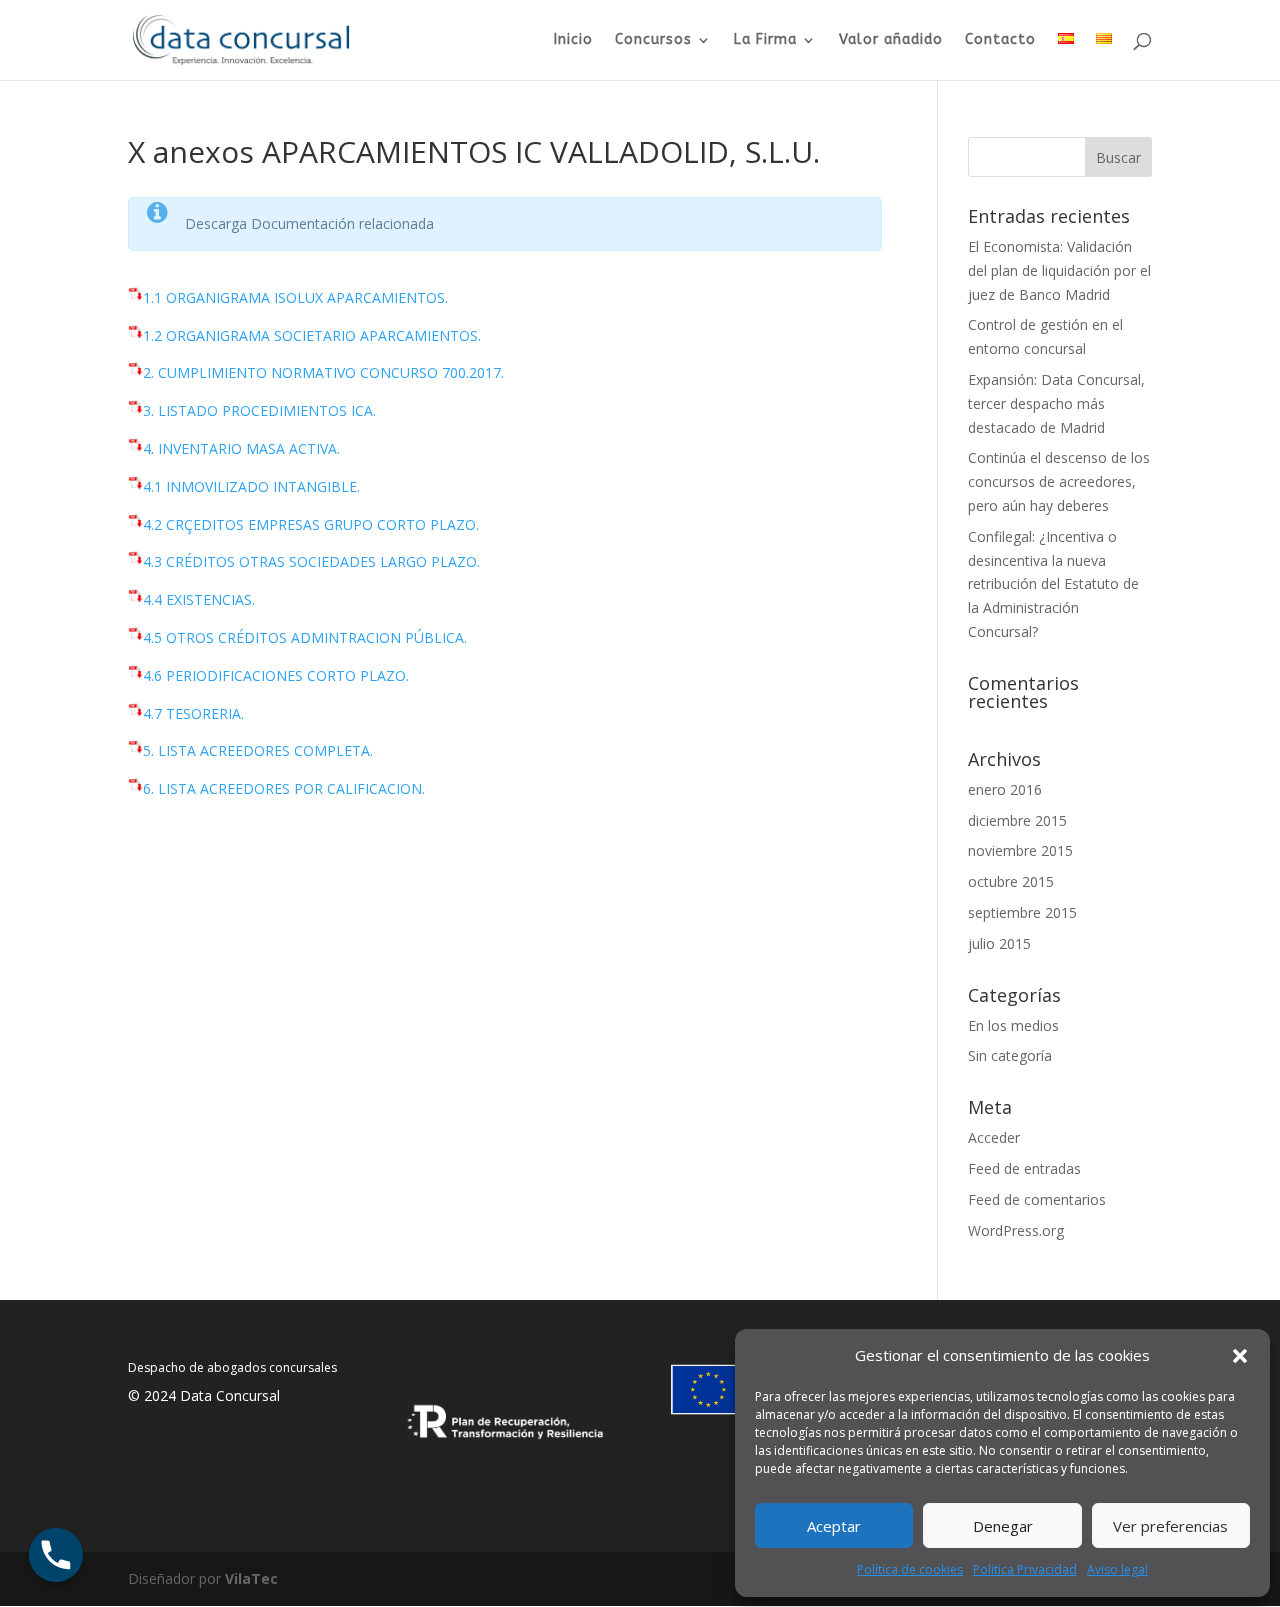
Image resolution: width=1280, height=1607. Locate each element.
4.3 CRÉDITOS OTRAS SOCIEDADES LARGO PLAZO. (311, 561)
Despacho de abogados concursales (232, 1367)
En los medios (1013, 1025)
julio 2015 (999, 943)
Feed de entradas (1024, 1168)
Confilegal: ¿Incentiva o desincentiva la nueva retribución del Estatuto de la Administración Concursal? (1053, 584)
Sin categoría (1010, 1055)
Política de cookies (910, 1569)
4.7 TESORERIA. (193, 713)
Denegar (1003, 1526)
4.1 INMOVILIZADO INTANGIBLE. (251, 486)
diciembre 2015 (1017, 820)
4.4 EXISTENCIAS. (199, 599)
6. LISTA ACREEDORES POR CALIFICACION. (284, 788)
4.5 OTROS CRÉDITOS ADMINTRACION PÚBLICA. (305, 637)
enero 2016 (1005, 789)
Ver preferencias (1170, 1526)
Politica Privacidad (1025, 1569)
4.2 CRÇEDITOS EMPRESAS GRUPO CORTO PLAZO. (311, 524)
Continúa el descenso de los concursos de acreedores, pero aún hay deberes (1059, 481)
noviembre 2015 (1020, 850)
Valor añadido (891, 40)
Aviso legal (1117, 1569)
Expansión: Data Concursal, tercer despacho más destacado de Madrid (1056, 403)
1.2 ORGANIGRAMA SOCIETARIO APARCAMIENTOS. (312, 335)
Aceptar (834, 1526)
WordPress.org (1016, 1230)
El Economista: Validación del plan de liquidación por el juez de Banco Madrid (1059, 270)
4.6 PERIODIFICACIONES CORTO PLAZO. (276, 675)
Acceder (994, 1137)
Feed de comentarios (1037, 1199)
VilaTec (251, 1578)
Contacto (1000, 40)
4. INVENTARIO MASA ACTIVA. (241, 448)
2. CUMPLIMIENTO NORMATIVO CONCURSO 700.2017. (323, 372)
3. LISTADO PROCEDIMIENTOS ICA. (259, 410)
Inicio (573, 40)
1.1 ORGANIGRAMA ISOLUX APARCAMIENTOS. (295, 297)
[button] (1240, 1356)
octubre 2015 (1011, 881)
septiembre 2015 (1022, 912)
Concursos (653, 40)
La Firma (765, 40)
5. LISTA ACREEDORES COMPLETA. (258, 750)
